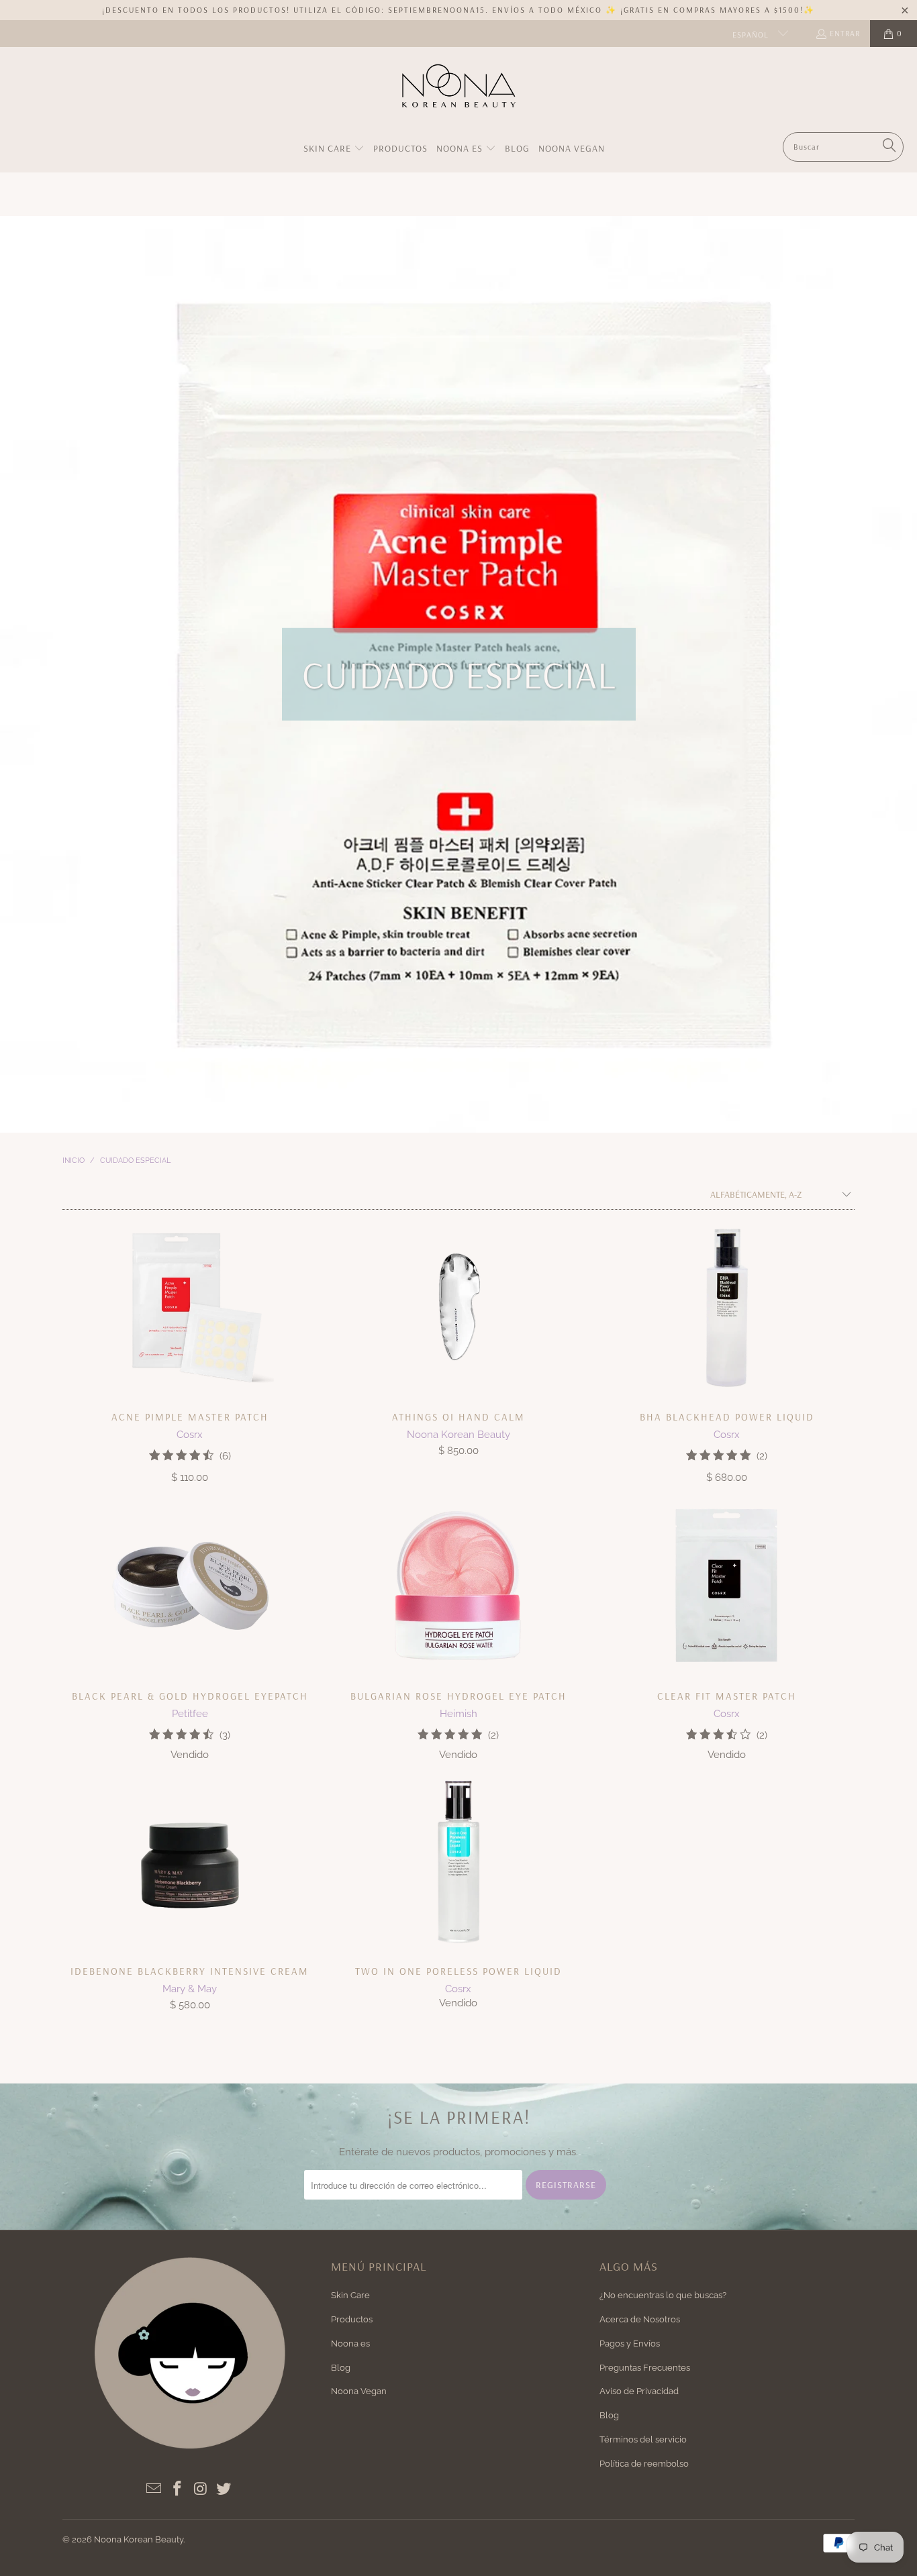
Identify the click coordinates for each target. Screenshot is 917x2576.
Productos (352, 2319)
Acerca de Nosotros (640, 2319)
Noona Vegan (359, 2391)
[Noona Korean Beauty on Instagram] (201, 2489)
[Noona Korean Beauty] (459, 93)
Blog (341, 2368)
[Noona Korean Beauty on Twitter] (224, 2489)
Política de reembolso (644, 2464)
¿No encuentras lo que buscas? (663, 2295)
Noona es (350, 2343)
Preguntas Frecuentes (645, 2368)
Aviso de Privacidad (639, 2391)
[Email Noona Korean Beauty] (154, 2489)
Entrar (845, 33)
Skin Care (350, 2295)
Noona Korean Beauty (139, 2539)
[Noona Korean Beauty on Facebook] (178, 2489)
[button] (334, 149)
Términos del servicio (643, 2439)
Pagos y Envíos (630, 2343)
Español (752, 35)
